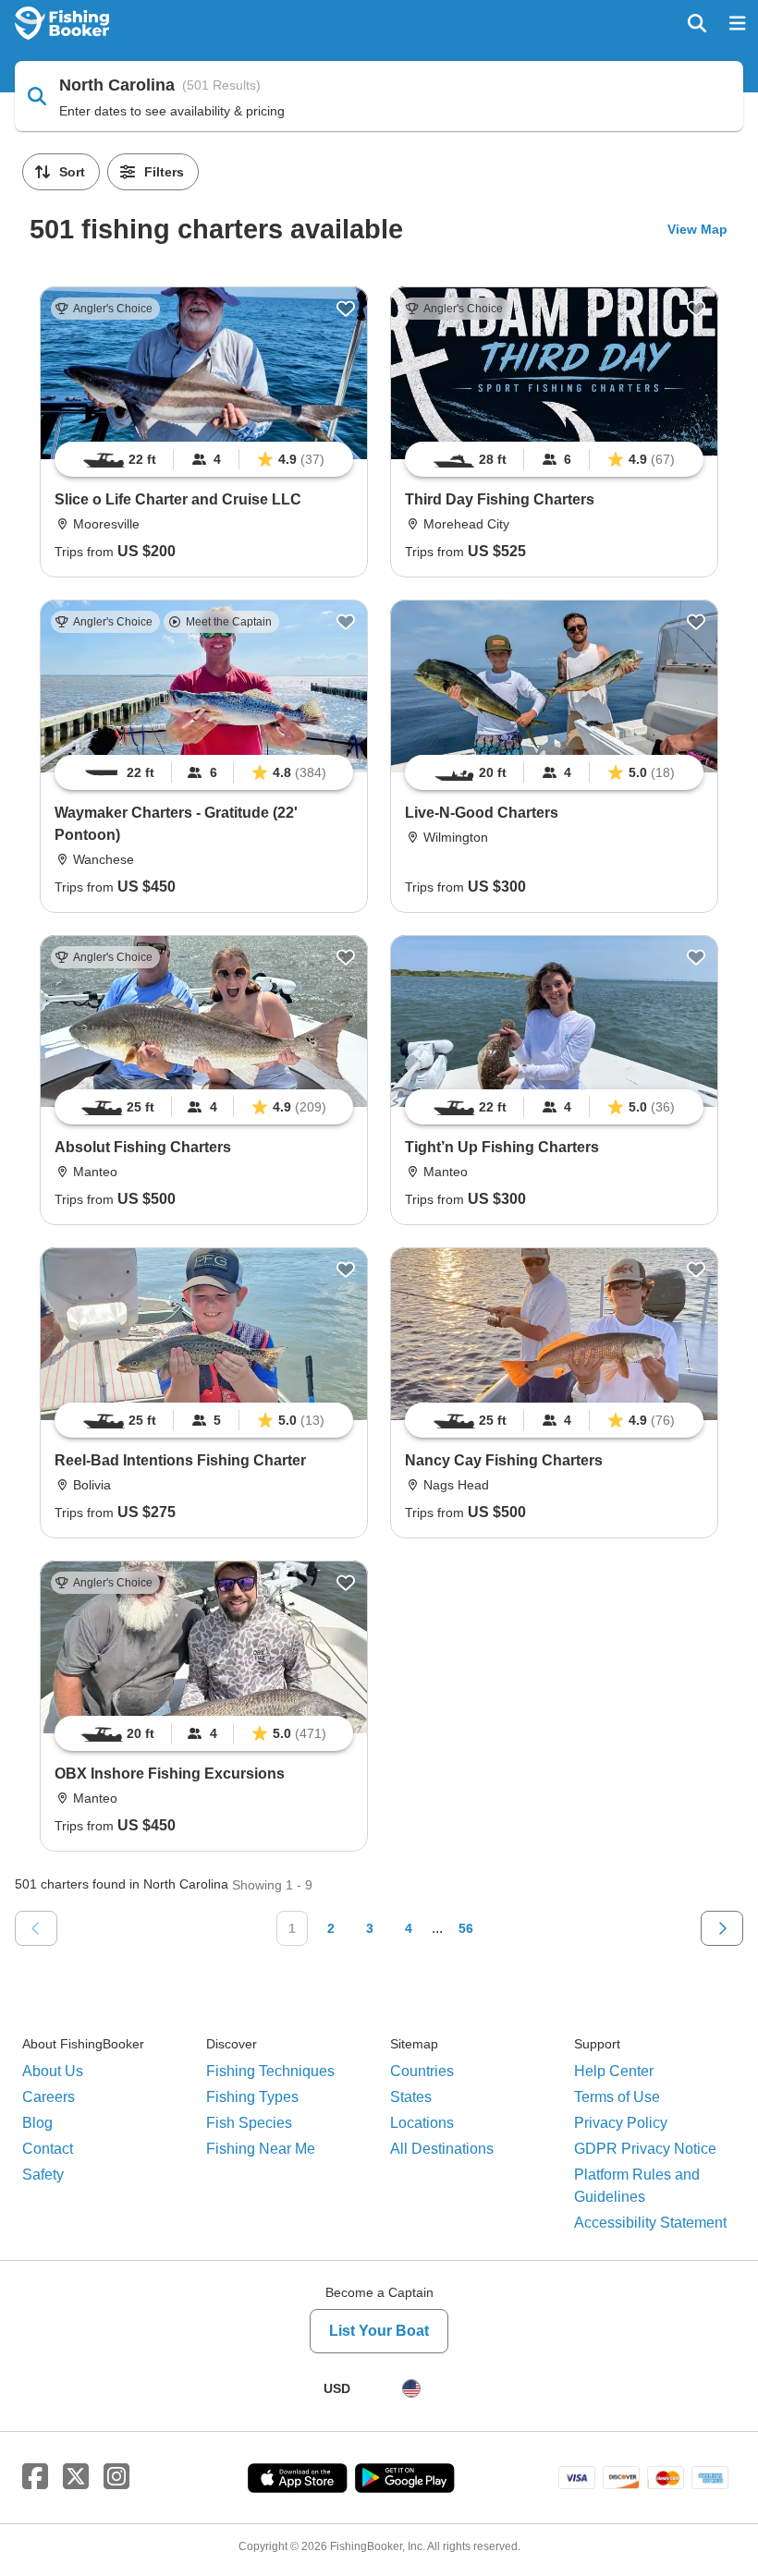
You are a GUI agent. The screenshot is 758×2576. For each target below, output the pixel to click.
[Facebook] (35, 2477)
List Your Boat (379, 2331)
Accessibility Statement (650, 2223)
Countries (422, 2071)
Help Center (614, 2071)
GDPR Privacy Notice (645, 2149)
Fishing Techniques (270, 2071)
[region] (204, 459)
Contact (48, 2149)
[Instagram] (116, 2477)
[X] (76, 2477)
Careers (49, 2097)
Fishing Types (252, 2097)
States (411, 2097)
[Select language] (411, 2388)
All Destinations (442, 2149)
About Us (53, 2071)
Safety (43, 2175)
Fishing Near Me (261, 2149)
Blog (37, 2123)
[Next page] (722, 1928)
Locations (422, 2123)
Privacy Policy (621, 2123)
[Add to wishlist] (346, 309)
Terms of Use (617, 2097)
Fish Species (249, 2123)
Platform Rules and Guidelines (637, 2186)
